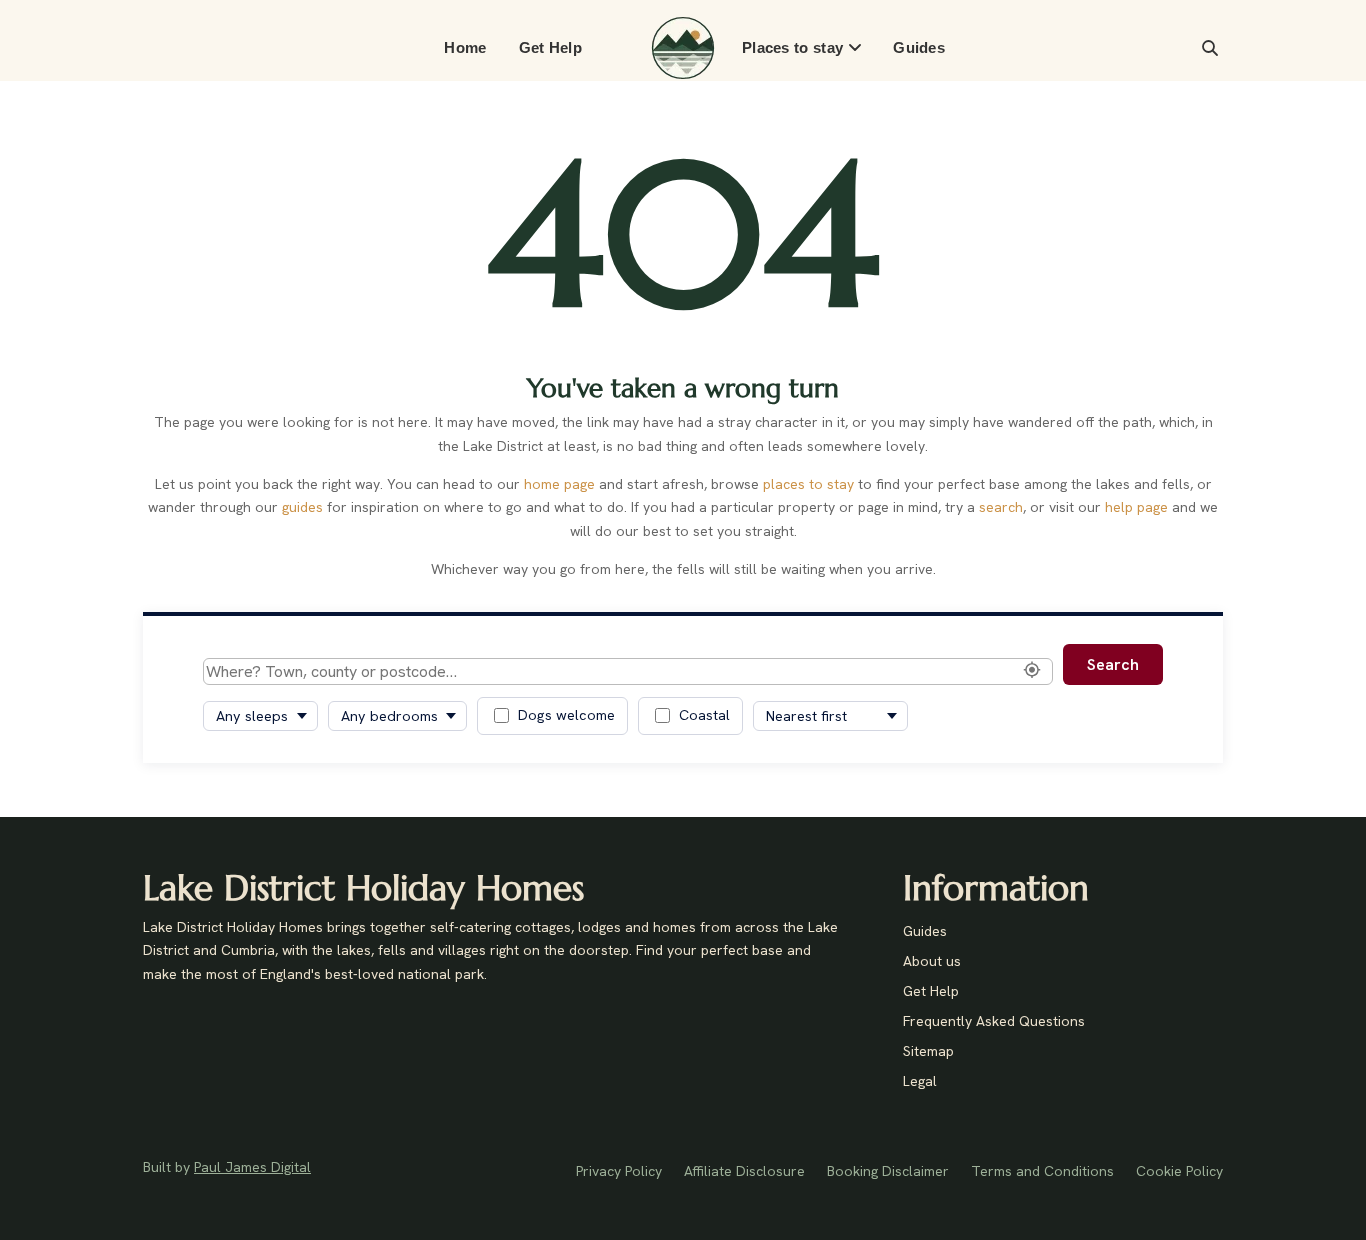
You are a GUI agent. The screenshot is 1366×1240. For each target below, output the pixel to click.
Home (465, 47)
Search (1113, 664)
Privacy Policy (619, 1172)
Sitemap (928, 1052)
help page (1136, 507)
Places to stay (792, 47)
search (1001, 507)
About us (932, 962)
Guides (919, 47)
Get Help (550, 47)
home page (559, 484)
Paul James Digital (252, 1167)
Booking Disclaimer (888, 1172)
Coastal (704, 715)
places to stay (808, 484)
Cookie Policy (1179, 1172)
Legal (920, 1082)
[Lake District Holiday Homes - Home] (683, 48)
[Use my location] (1032, 671)
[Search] (1210, 48)
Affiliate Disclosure (744, 1172)
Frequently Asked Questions (994, 1022)
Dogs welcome (566, 715)
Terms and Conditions (1042, 1172)
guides (302, 507)
